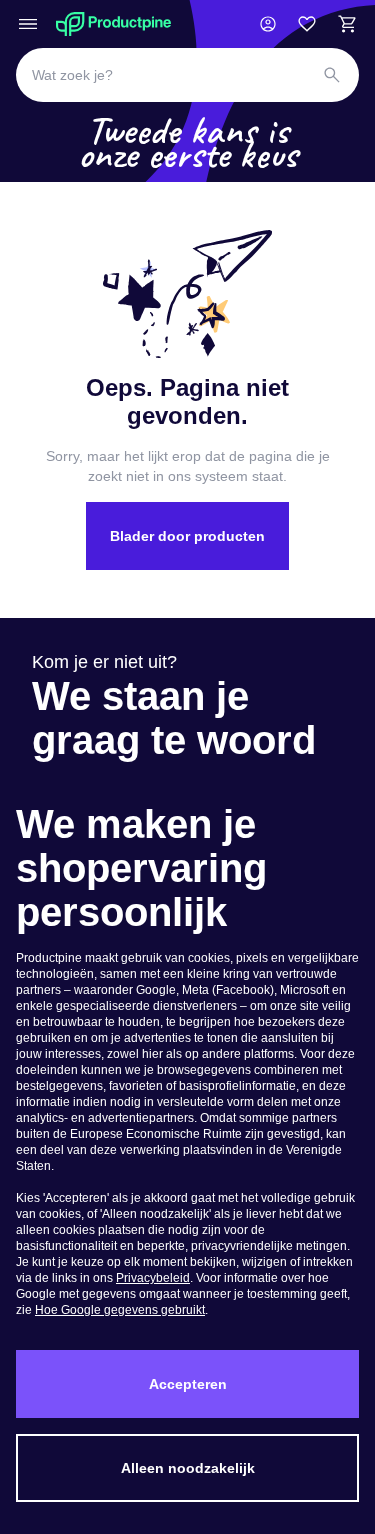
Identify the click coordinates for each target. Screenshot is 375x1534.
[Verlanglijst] (307, 24)
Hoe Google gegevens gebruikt (120, 1310)
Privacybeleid (153, 1278)
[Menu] (28, 24)
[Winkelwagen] (347, 24)
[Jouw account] (268, 24)
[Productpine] (113, 24)
